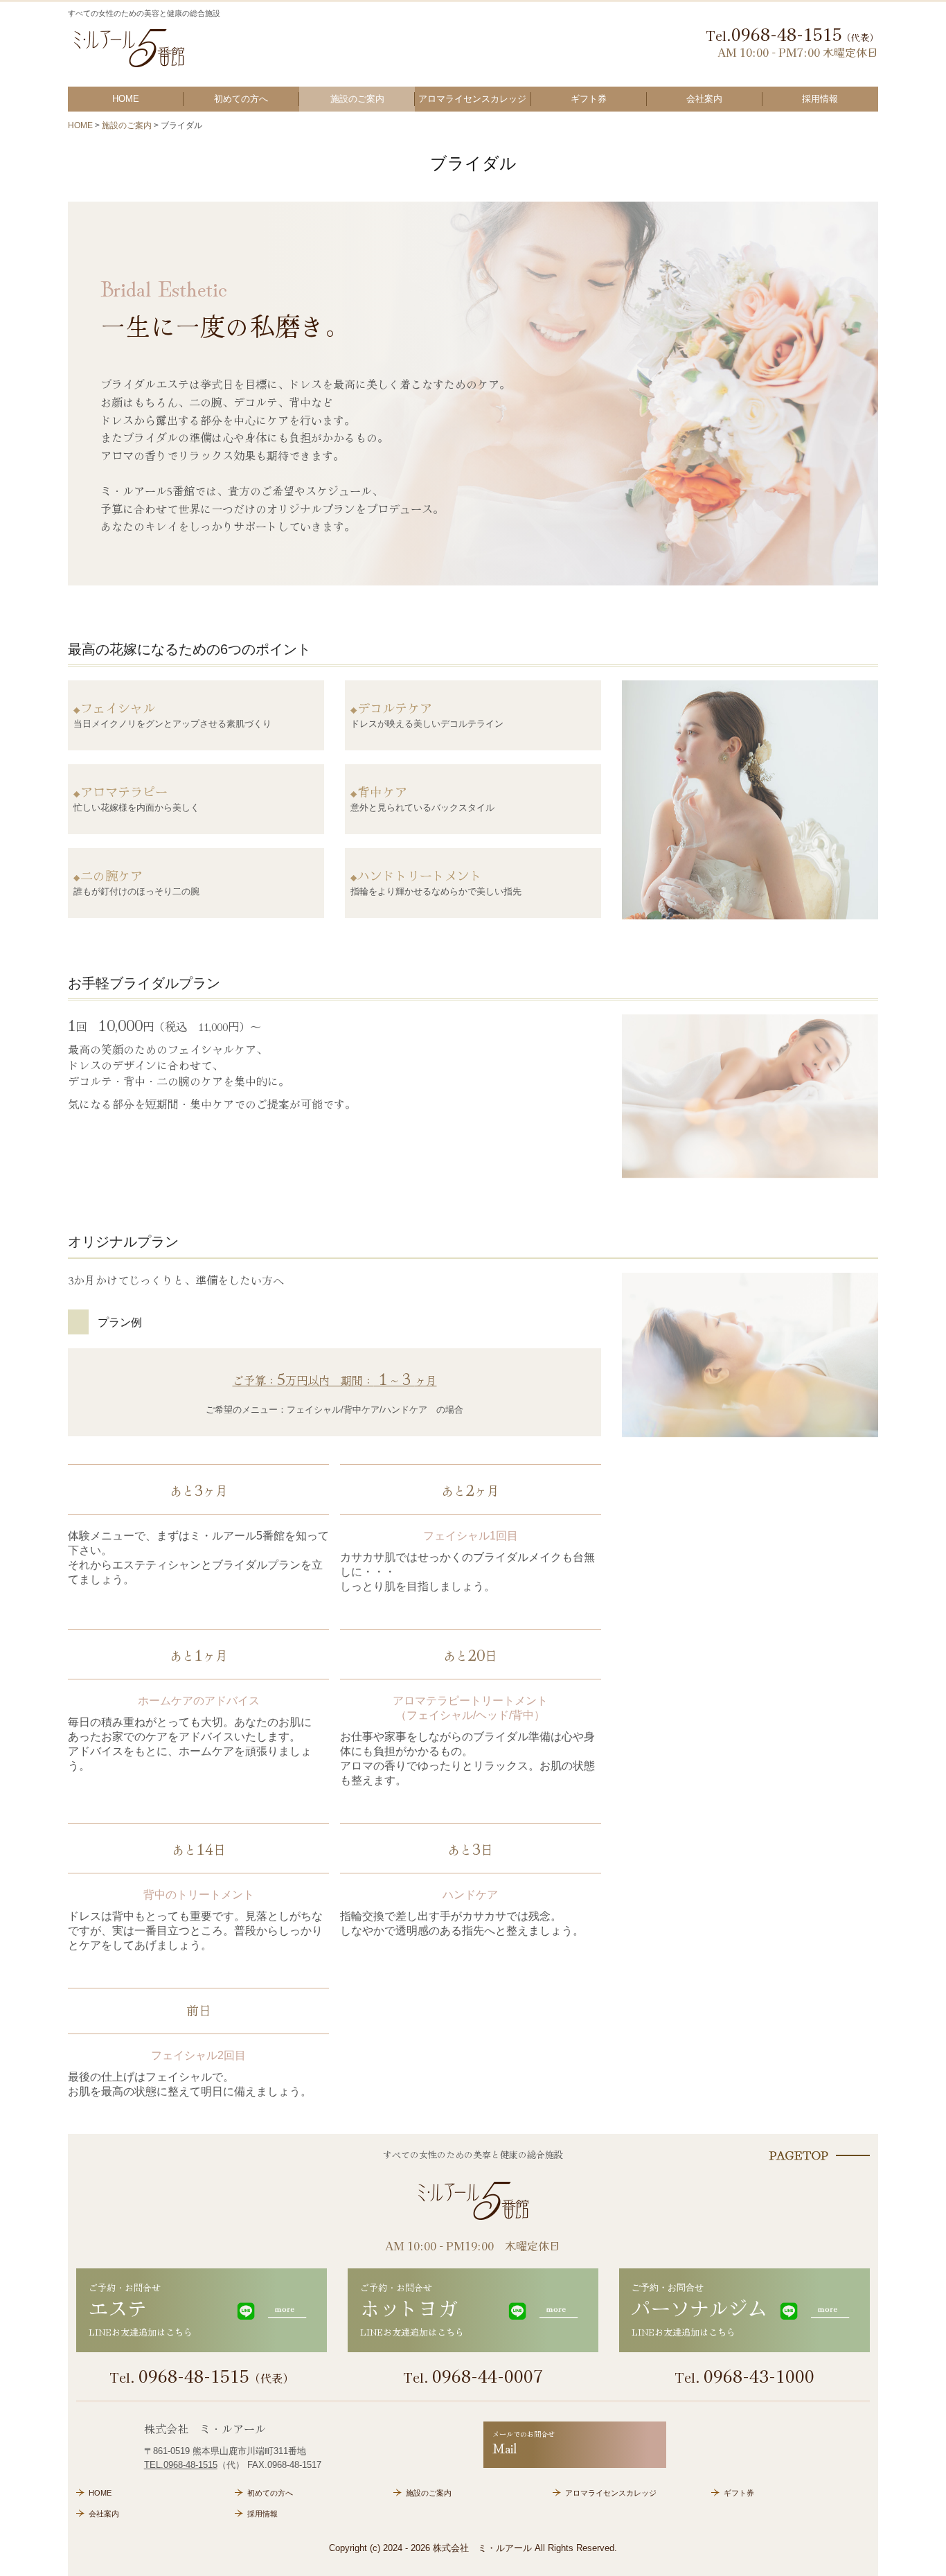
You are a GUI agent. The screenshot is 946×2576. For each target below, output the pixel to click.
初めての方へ (241, 99)
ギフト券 (589, 99)
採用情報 (820, 99)
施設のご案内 (357, 99)
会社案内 (704, 99)
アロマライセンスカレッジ (472, 99)
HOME (126, 99)
